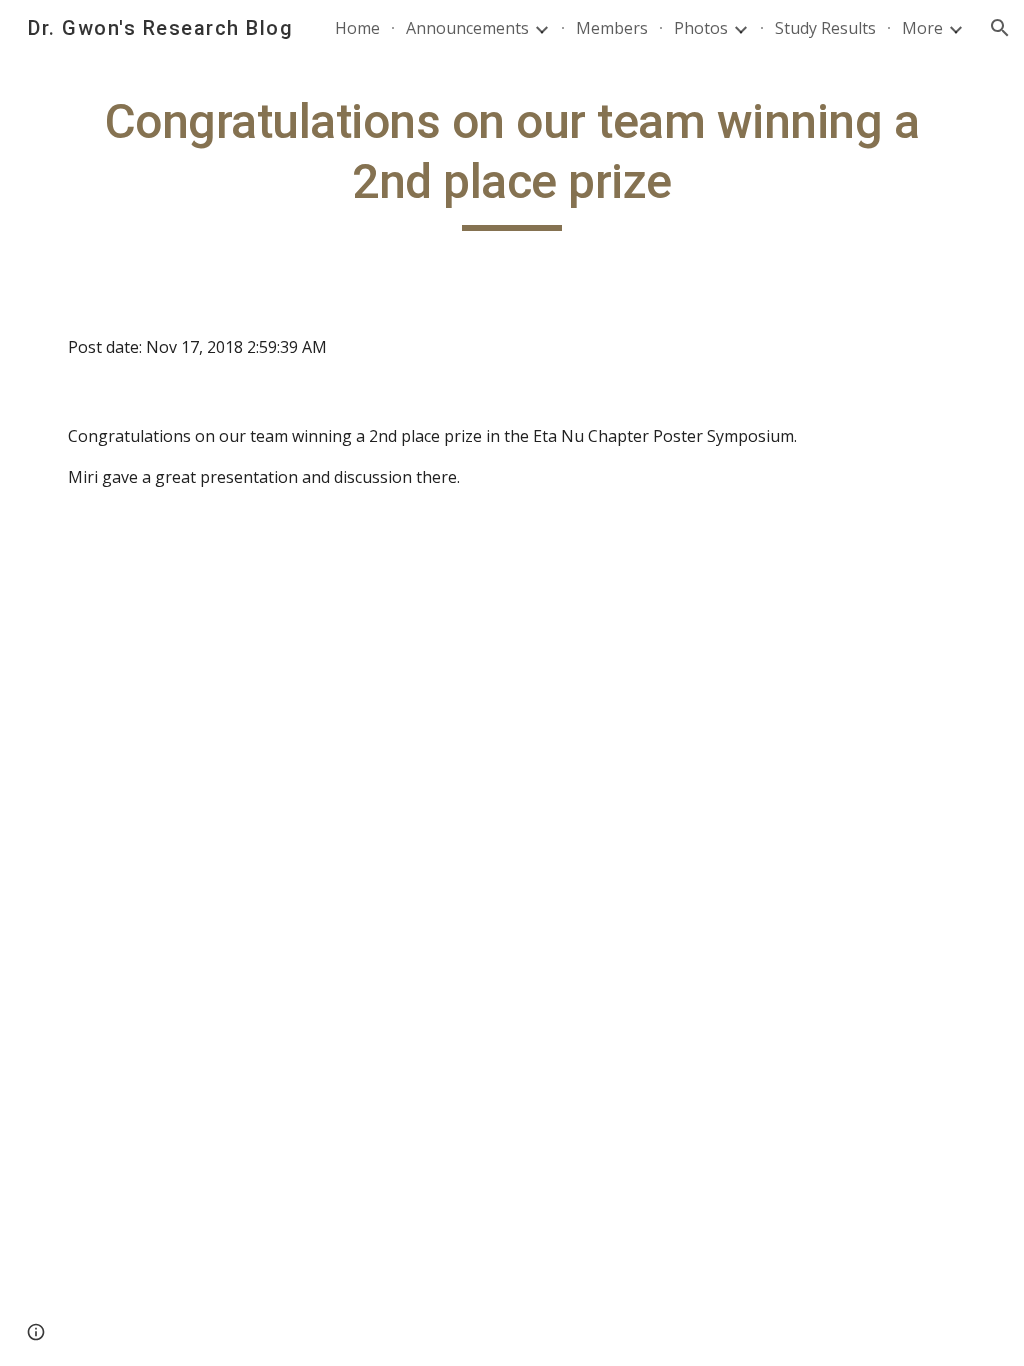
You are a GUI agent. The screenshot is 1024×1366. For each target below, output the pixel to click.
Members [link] (612, 28)
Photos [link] (701, 28)
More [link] (922, 28)
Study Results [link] (825, 28)
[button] (1000, 28)
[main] (512, 161)
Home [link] (357, 28)
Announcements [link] (467, 28)
